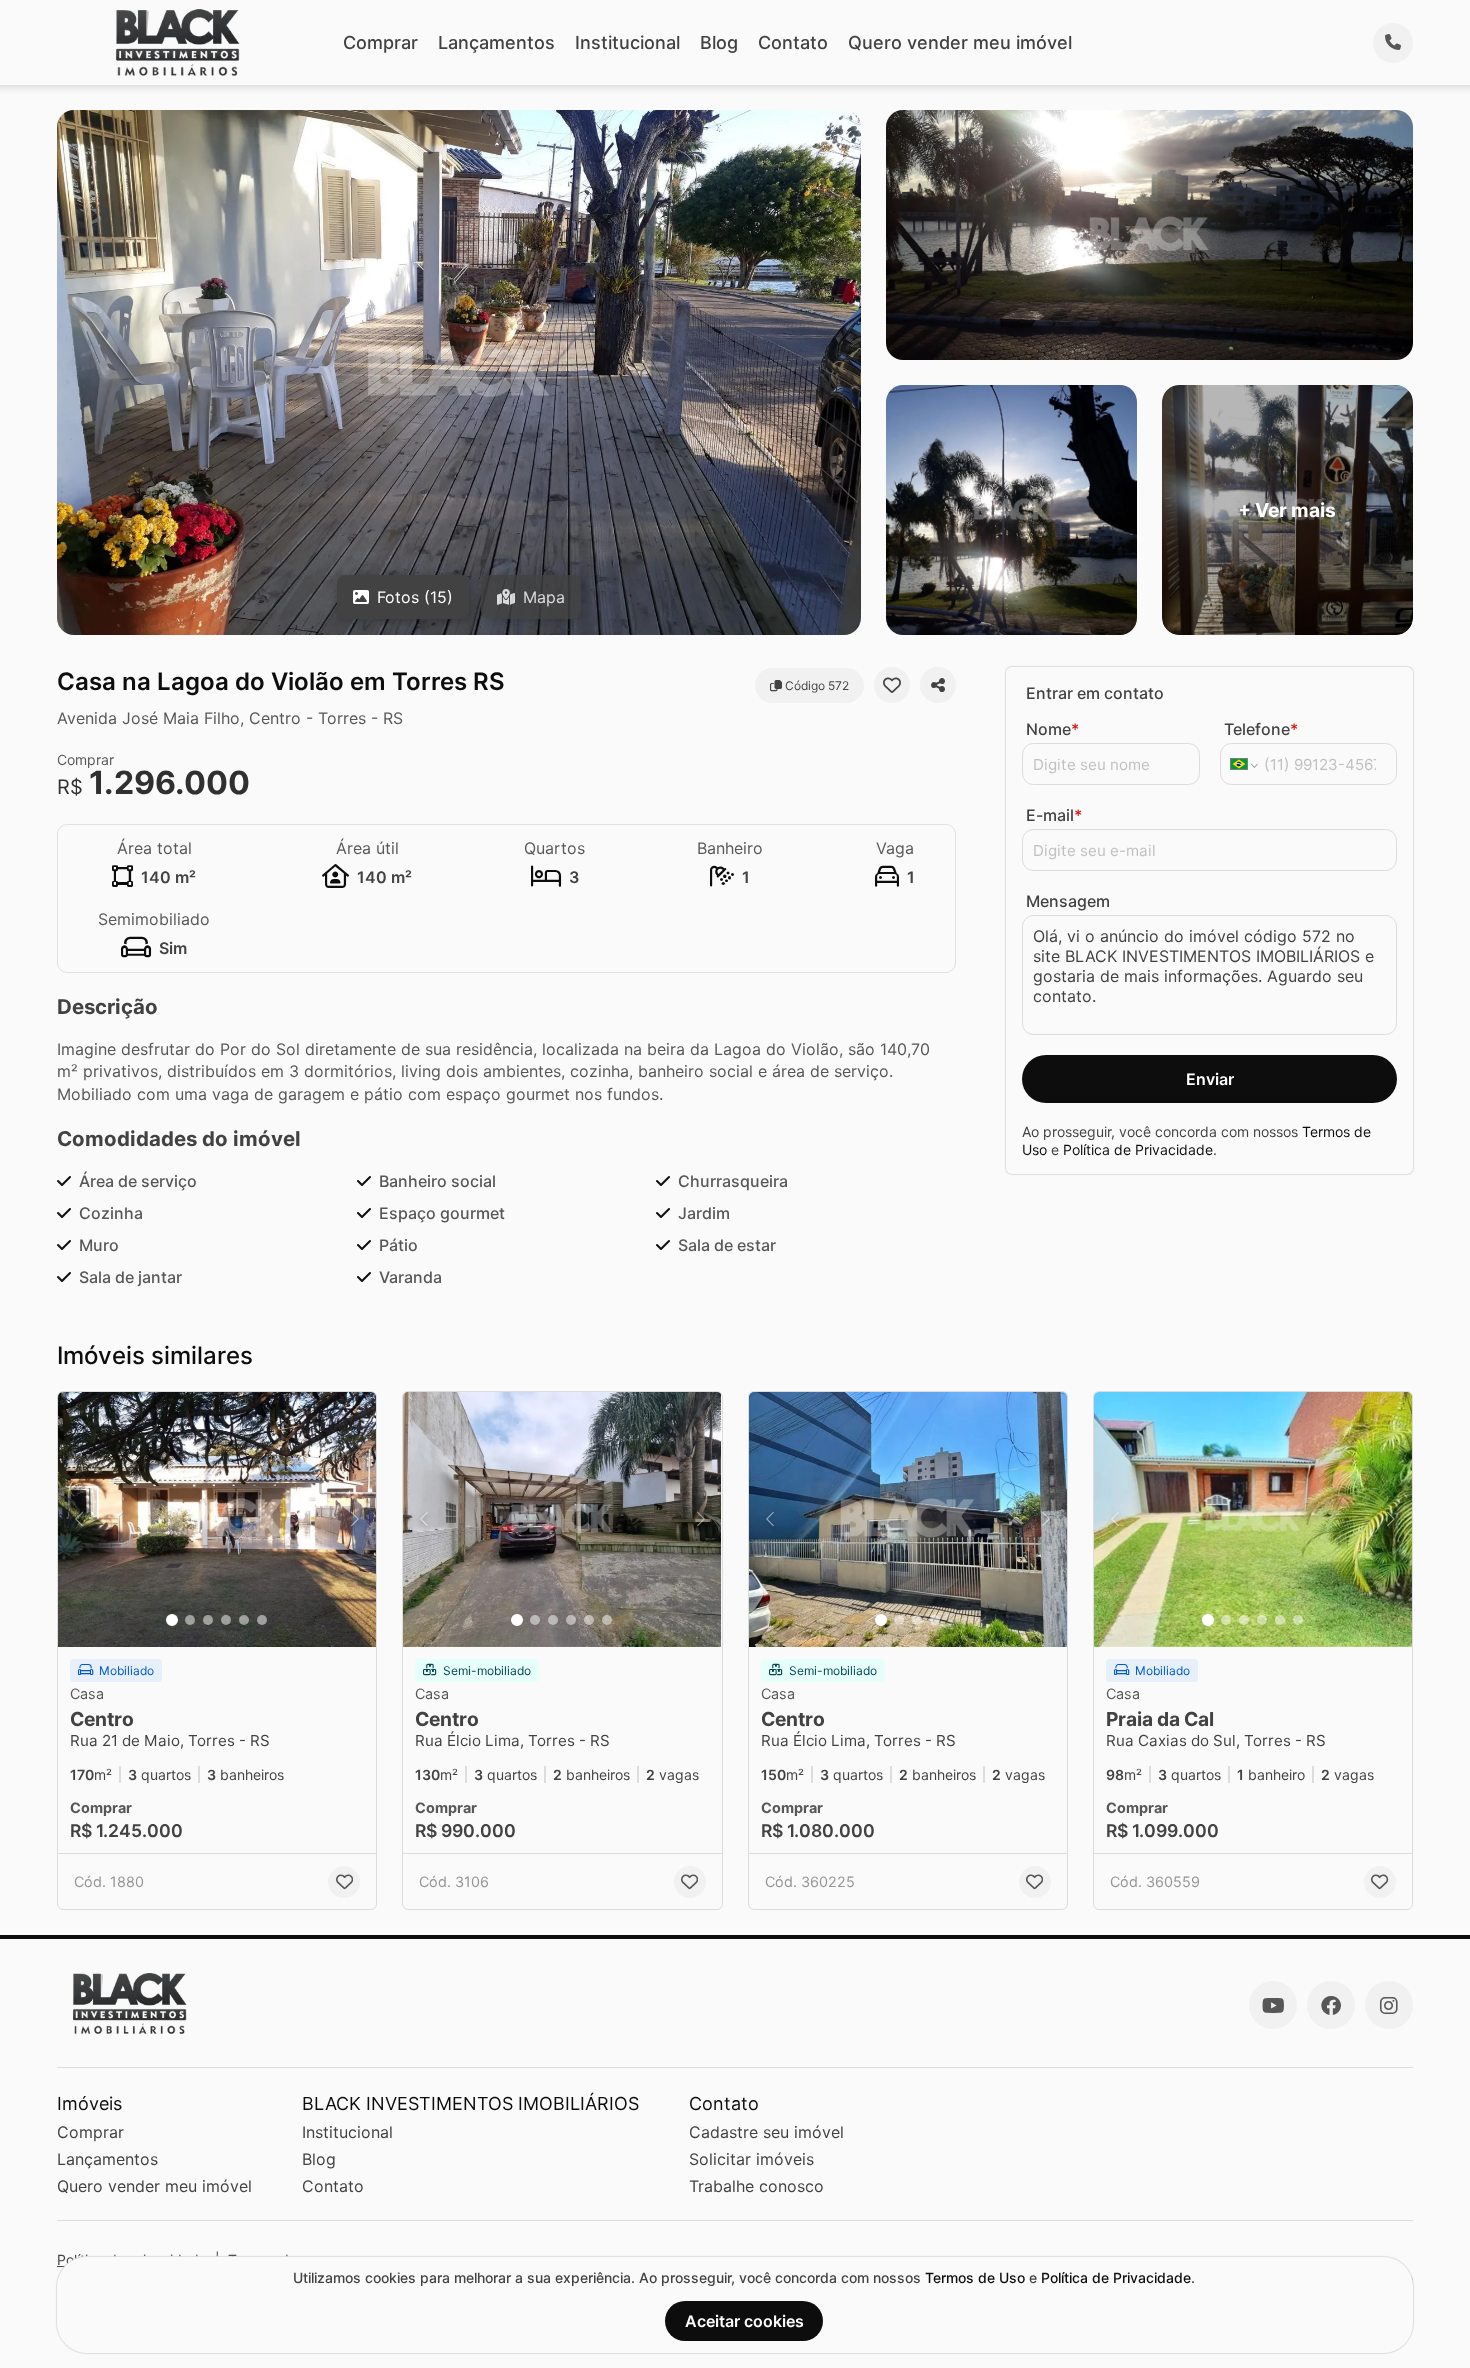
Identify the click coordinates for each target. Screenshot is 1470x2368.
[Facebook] (1331, 2005)
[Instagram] (1389, 2005)
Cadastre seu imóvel (766, 2132)
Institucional (627, 42)
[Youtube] (1273, 2005)
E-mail (1054, 815)
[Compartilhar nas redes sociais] (938, 685)
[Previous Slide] (79, 1519)
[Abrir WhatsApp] (1420, 2317)
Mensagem (1068, 901)
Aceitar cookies (744, 2321)
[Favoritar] (892, 685)
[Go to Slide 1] (172, 1620)
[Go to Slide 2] (190, 1620)
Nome (1052, 729)
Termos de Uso (975, 2277)
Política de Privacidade (1138, 1149)
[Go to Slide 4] (226, 1620)
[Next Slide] (355, 1519)
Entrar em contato (1095, 693)
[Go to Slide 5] (244, 1620)
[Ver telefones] (1393, 43)
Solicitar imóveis (751, 2159)
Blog (719, 42)
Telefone (1261, 729)
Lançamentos (496, 42)
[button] (217, 1519)
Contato (793, 42)
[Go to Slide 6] (262, 1620)
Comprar (380, 42)
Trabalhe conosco (756, 2186)
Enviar (1210, 1079)
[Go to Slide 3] (208, 1620)
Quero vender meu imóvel (960, 42)
